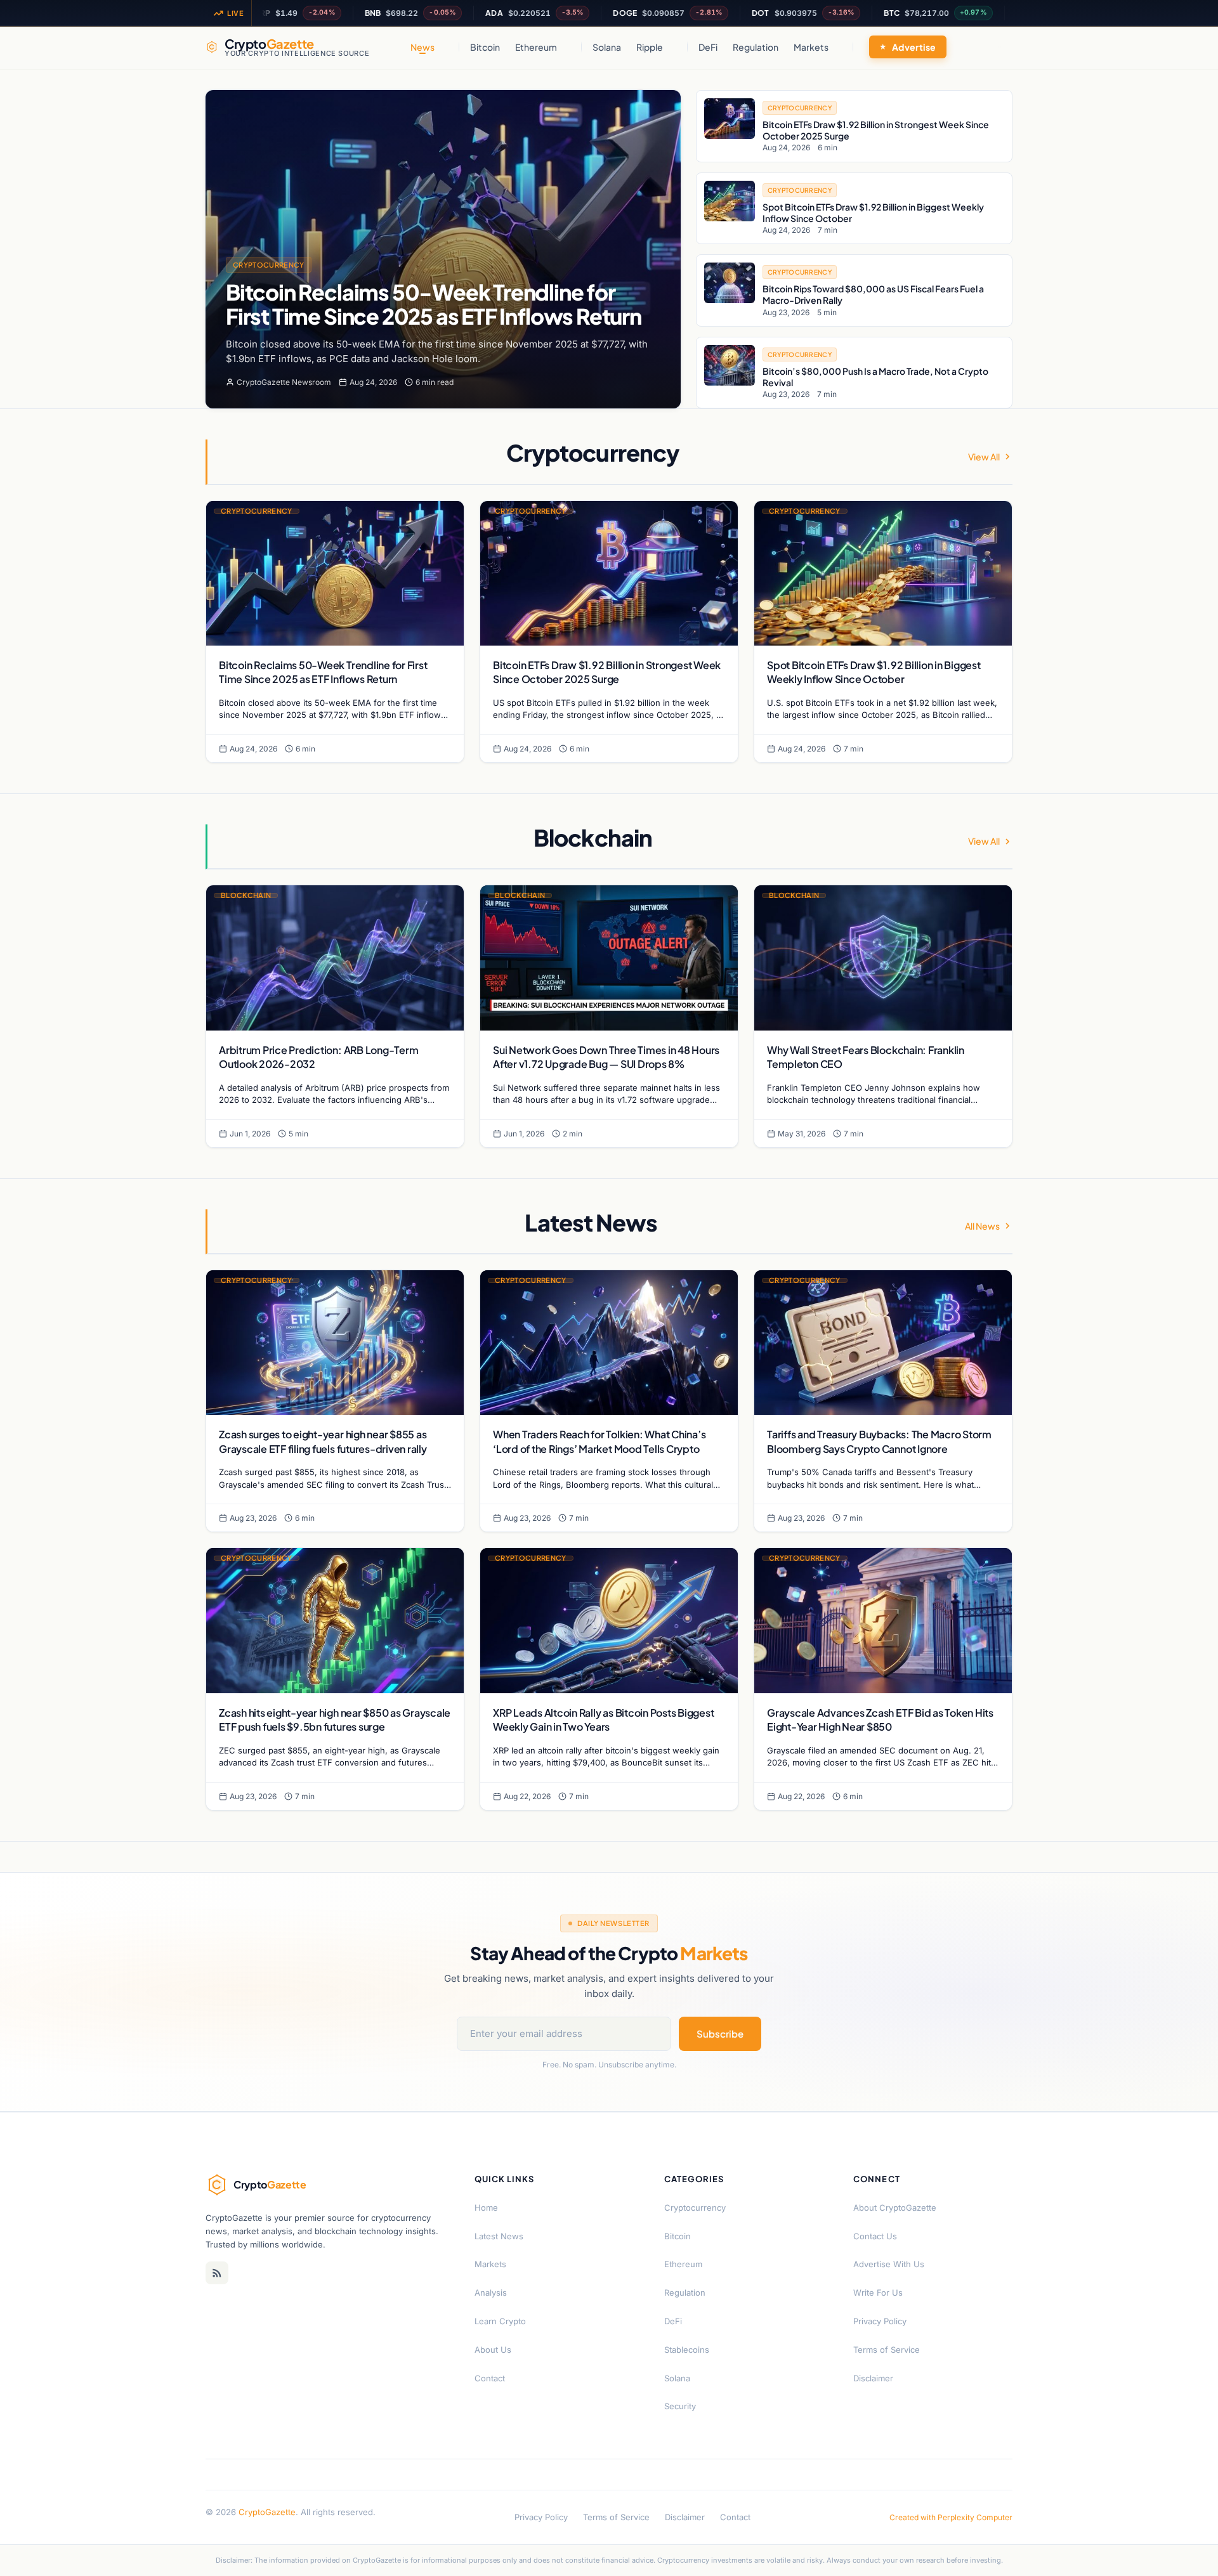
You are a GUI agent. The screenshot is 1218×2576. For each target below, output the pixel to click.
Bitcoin (485, 47)
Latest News (499, 2236)
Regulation (756, 47)
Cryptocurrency (269, 265)
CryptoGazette (267, 2512)
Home (486, 2208)
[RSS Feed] (217, 2273)
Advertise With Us (889, 2264)
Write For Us (878, 2293)
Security (680, 2406)
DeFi (708, 47)
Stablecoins (687, 2350)
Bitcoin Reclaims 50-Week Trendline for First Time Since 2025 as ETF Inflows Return (434, 304)
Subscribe (720, 2033)
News (422, 47)
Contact (490, 2378)
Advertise (914, 47)
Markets (811, 47)
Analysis (491, 2293)
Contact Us (875, 2236)
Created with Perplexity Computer (951, 2517)
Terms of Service (887, 2350)
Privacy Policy (880, 2321)
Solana (607, 47)
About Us (493, 2350)
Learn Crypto (500, 2321)
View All (984, 457)
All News (982, 1226)
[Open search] (1000, 47)
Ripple (650, 47)
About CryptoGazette (895, 2208)
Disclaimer (873, 2378)
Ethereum (536, 47)
